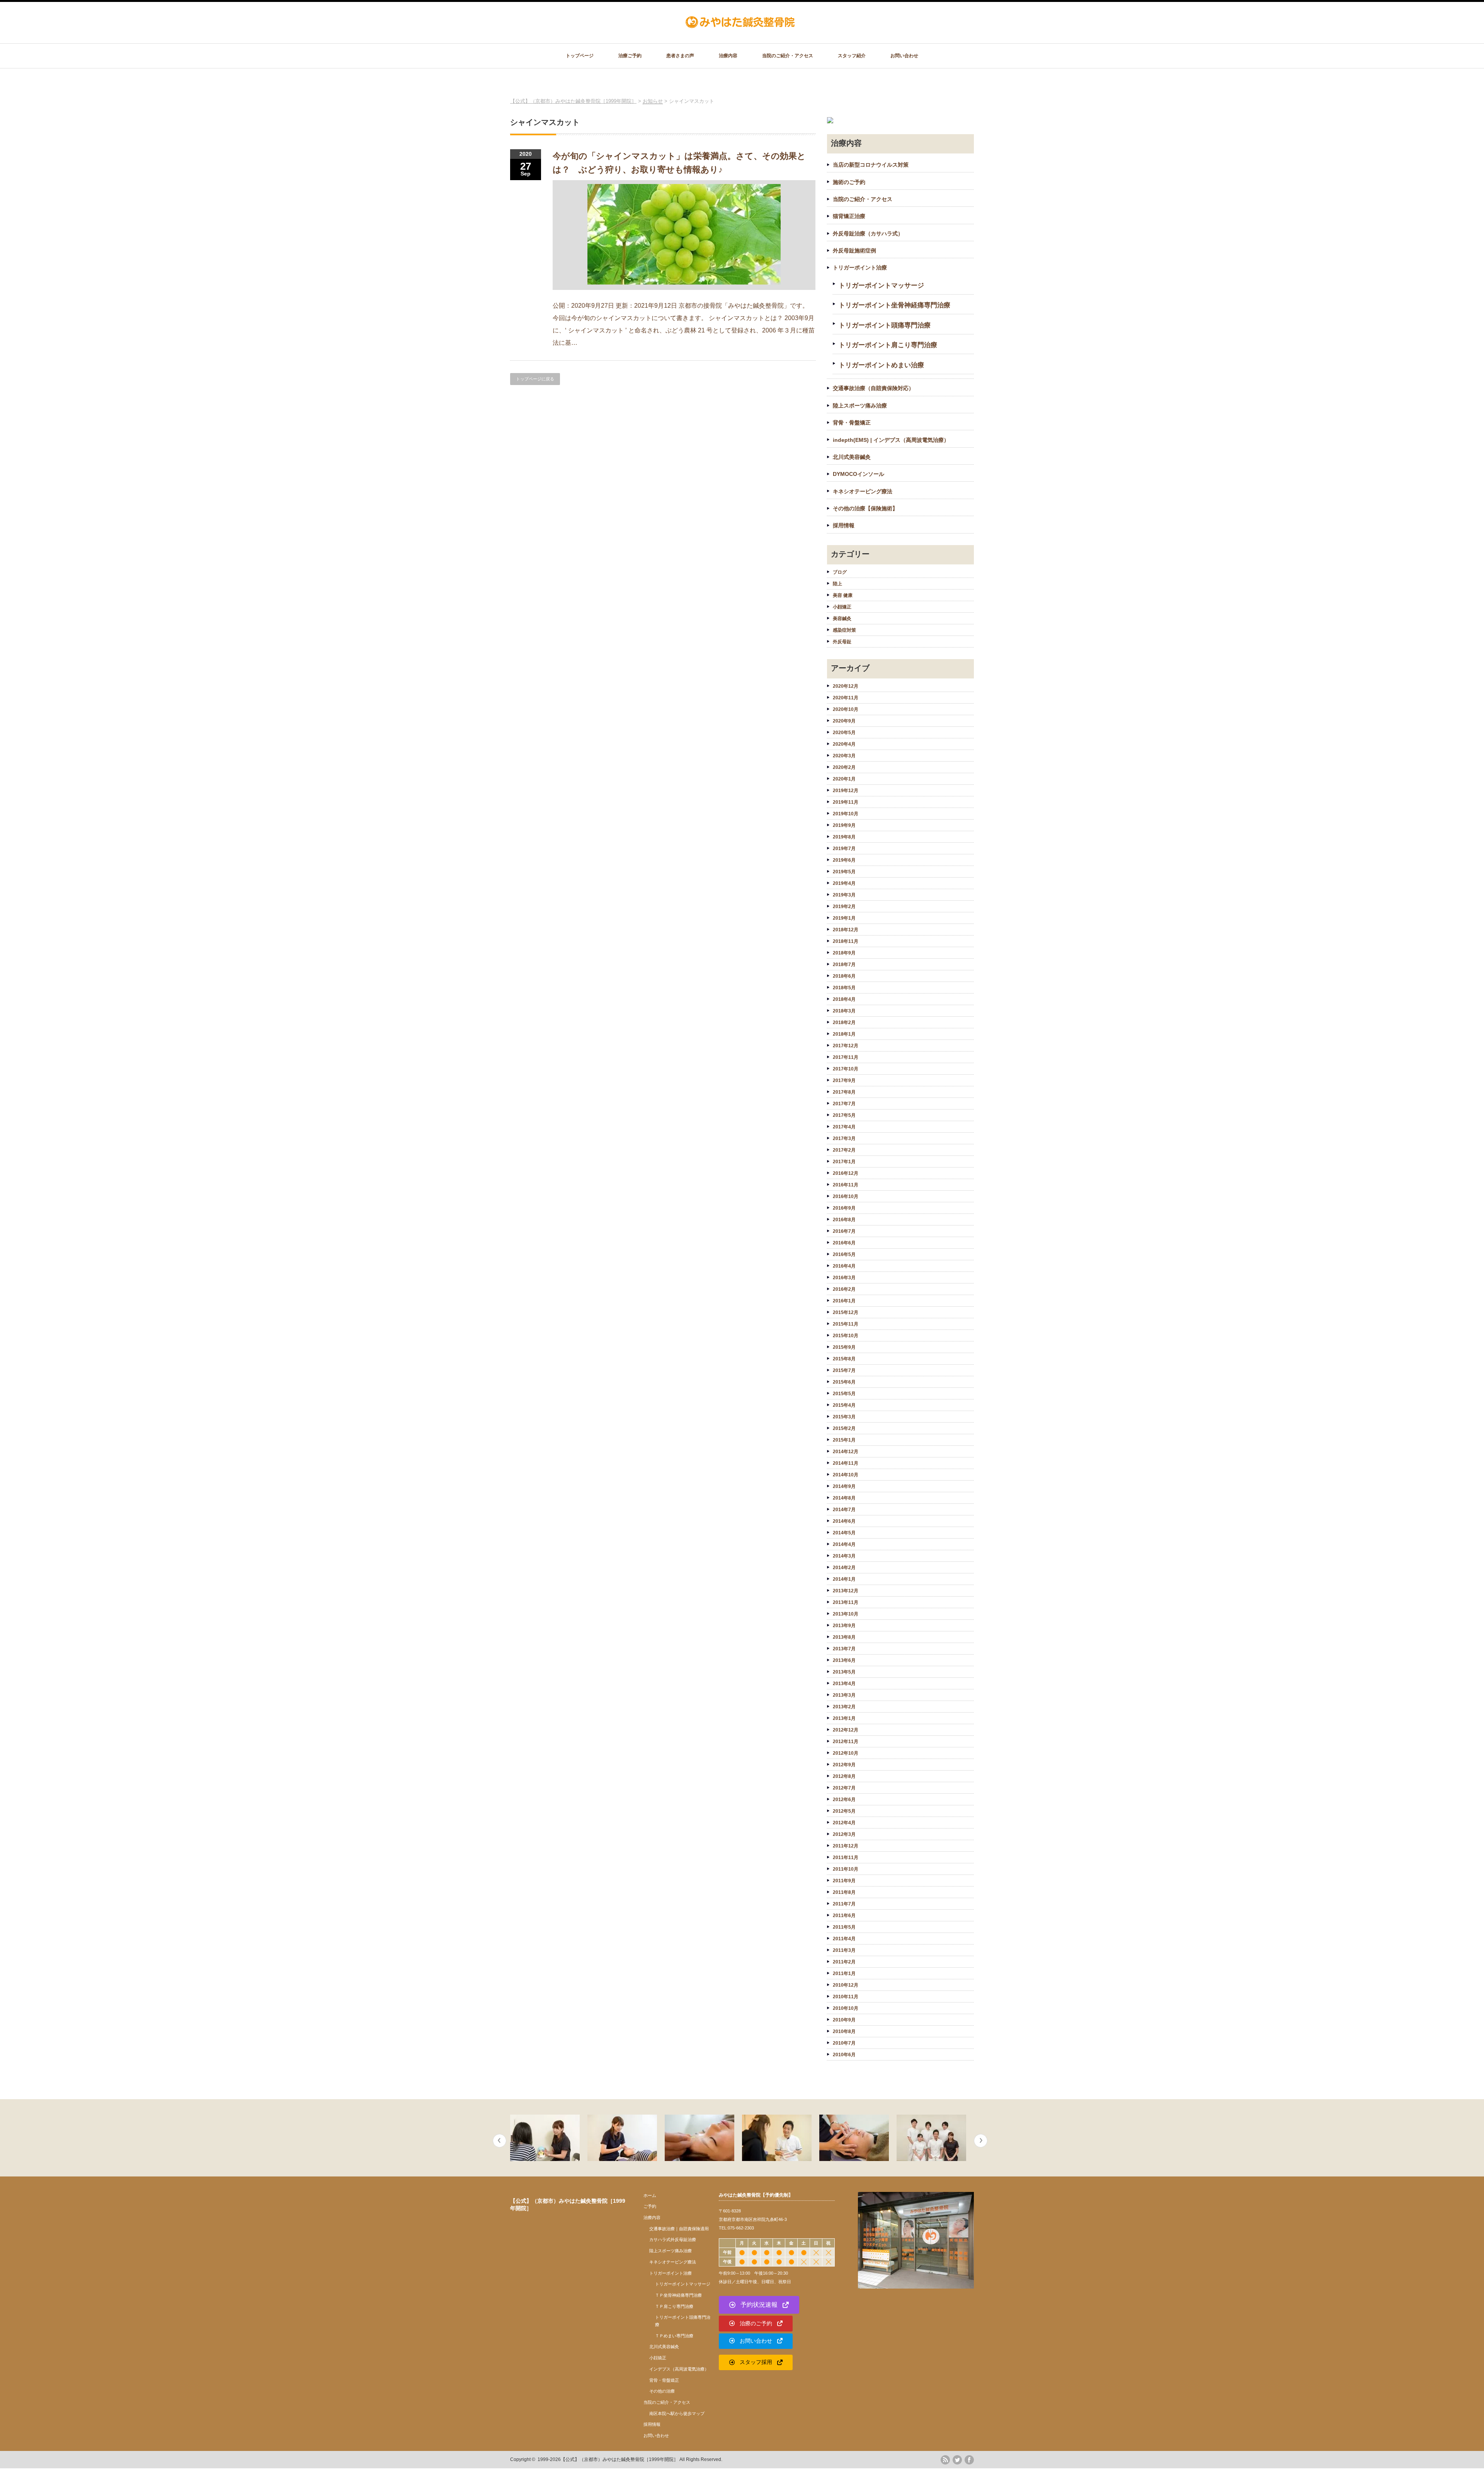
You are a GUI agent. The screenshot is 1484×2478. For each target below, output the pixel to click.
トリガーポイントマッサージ (881, 285)
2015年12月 (846, 1312)
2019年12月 (846, 791)
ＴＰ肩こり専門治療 (674, 2306)
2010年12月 (846, 1985)
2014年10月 (846, 1475)
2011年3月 (844, 1950)
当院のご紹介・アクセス (788, 56)
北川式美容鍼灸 (852, 457)
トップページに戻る (535, 379)
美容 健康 (843, 595)
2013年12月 (846, 1591)
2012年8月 (844, 1776)
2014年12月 (846, 1452)
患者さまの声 (680, 56)
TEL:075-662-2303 (736, 2228)
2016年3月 (844, 1278)
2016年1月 (844, 1301)
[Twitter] (957, 2460)
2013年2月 (844, 1707)
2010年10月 (846, 2008)
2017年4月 (844, 1127)
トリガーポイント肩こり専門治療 (888, 345)
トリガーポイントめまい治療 (881, 365)
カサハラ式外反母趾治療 (673, 2239)
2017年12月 (846, 1046)
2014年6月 (844, 1521)
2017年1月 (844, 1162)
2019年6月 (844, 860)
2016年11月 (846, 1185)
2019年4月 (844, 883)
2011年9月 (844, 1881)
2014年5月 (844, 1533)
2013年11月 (846, 1602)
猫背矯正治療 (849, 216)
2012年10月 (846, 1753)
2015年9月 (844, 1347)
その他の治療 (662, 2391)
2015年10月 (846, 1336)
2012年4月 (844, 1823)
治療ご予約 (630, 56)
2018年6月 (844, 976)
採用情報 (844, 525)
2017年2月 (844, 1150)
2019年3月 (844, 895)
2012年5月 (844, 1811)
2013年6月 (844, 1660)
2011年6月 (844, 1916)
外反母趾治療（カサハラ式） (868, 233)
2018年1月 (844, 1034)
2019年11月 (846, 802)
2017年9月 (844, 1081)
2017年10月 (846, 1069)
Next (981, 2141)
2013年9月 (844, 1626)
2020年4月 (844, 744)
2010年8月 (844, 2031)
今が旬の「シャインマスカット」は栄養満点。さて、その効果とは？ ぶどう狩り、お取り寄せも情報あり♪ (679, 163)
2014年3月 (844, 1556)
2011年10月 (846, 1869)
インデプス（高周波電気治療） (679, 2369)
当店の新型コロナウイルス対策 (871, 165)
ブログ (840, 572)
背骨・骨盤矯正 (852, 423)
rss (945, 2460)
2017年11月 (846, 1057)
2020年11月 (846, 698)
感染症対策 (844, 630)
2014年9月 (844, 1486)
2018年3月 (844, 1011)
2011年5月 (844, 1927)
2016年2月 (844, 1289)
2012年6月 (844, 1800)
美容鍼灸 (842, 619)
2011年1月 (844, 1974)
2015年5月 (844, 1394)
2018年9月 (844, 953)
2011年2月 (844, 1962)
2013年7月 (844, 1649)
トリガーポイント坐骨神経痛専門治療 (894, 305)
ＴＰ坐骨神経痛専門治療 (678, 2295)
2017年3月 (844, 1138)
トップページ (580, 56)
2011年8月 (844, 1892)
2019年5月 (844, 872)
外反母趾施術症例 (854, 251)
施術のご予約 (849, 182)
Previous (499, 2141)
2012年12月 (846, 1730)
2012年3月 (844, 1834)
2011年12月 (846, 1846)
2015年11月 (846, 1324)
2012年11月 (846, 1742)
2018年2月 (844, 1023)
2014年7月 (844, 1510)
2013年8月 (844, 1637)
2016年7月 (844, 1231)
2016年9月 (844, 1208)
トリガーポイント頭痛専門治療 (885, 325)
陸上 (837, 584)
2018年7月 (844, 965)
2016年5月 (844, 1254)
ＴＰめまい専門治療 (674, 2336)
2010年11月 (846, 1997)
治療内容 (728, 56)
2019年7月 (844, 849)
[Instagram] (945, 2473)
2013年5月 (844, 1672)
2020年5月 (844, 733)
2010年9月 (844, 2020)
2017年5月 (844, 1115)
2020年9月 (844, 721)
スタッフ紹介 (852, 56)
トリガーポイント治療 (860, 268)
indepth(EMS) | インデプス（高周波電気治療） (891, 440)
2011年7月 (844, 1904)
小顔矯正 (842, 607)
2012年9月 (844, 1765)
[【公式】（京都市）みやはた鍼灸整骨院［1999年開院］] (741, 25)
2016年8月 (844, 1220)
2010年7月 (844, 2043)
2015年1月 (844, 1440)
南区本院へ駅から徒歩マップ (677, 2413)
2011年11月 (846, 1858)
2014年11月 (846, 1463)
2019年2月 (844, 907)
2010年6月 (844, 2055)
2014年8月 (844, 1498)
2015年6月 (844, 1382)
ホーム (650, 2195)
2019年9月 (844, 825)
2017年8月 (844, 1092)
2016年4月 (844, 1266)
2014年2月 (844, 1568)
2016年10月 (846, 1196)
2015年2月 (844, 1428)
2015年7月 (844, 1370)
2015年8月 (844, 1359)
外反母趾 (842, 642)
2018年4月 (844, 999)
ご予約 (650, 2206)
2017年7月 (844, 1104)
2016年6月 (844, 1243)
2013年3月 (844, 1695)
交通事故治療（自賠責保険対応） (873, 388)
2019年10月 (846, 814)
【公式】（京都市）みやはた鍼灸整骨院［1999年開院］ (619, 2459)
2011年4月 (844, 1939)
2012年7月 (844, 1788)
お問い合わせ (904, 56)
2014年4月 (844, 1544)
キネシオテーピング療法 (863, 491)
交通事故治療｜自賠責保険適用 (679, 2229)
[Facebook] (969, 2460)
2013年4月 (844, 1684)
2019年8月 (844, 837)
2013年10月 (846, 1614)
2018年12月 (846, 930)
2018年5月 (844, 988)
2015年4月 (844, 1405)
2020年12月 (846, 686)
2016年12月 (846, 1173)
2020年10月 (846, 709)
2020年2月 (844, 767)
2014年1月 (844, 1579)
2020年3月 (844, 756)
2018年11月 (846, 941)
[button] (759, 2305)
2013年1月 (844, 1718)
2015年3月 (844, 1417)
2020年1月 (844, 779)
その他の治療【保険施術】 (865, 508)
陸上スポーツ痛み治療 (860, 406)
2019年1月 (844, 918)
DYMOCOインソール (859, 474)
